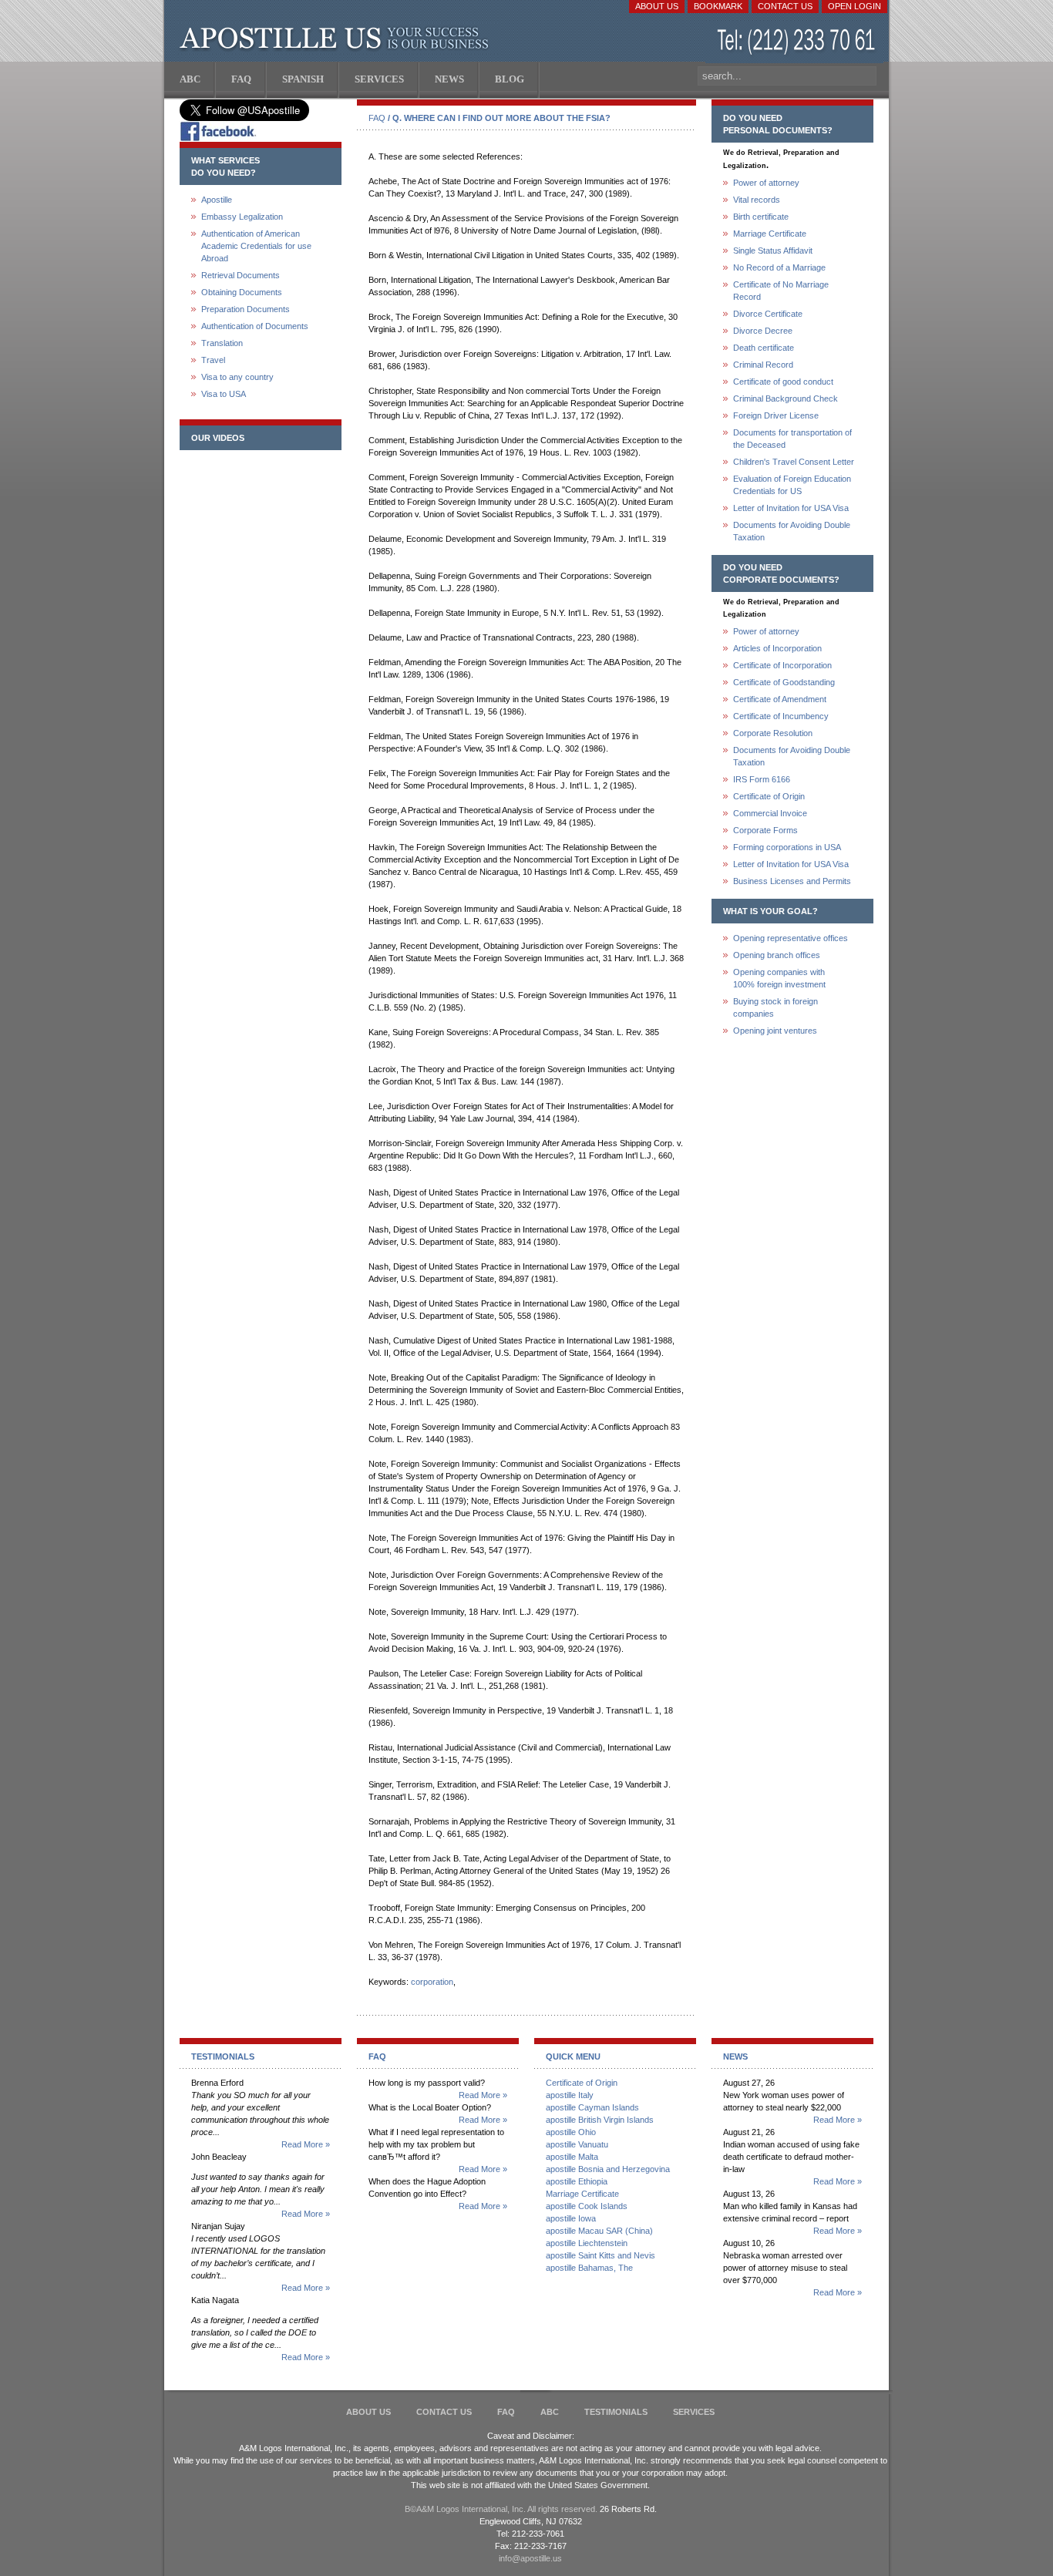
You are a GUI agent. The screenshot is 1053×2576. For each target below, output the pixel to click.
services (694, 2412)
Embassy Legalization (242, 217)
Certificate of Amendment (780, 699)
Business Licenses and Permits (792, 881)
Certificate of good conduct (783, 382)
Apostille (217, 200)
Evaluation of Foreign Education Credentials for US (792, 485)
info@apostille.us (530, 2558)
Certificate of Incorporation (782, 665)
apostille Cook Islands (587, 2206)
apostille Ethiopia (577, 2181)
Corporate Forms (765, 830)
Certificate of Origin (769, 796)
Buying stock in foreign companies (775, 1007)
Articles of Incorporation (777, 648)
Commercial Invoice (770, 813)
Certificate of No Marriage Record (781, 291)
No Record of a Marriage (779, 267)
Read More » (306, 2144)
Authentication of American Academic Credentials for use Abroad (256, 246)
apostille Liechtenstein (587, 2243)
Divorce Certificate (768, 314)
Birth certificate (761, 217)
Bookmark (718, 6)
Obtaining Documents (242, 292)
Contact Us (785, 6)
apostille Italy (570, 2095)
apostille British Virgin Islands (600, 2120)
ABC (550, 2412)
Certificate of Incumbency (781, 716)
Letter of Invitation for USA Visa (791, 508)
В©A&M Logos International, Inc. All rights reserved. (501, 2509)
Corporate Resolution (773, 733)
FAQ (377, 118)
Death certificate (764, 348)
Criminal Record (763, 365)
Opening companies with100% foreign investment (779, 978)
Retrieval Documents (241, 275)
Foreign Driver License (776, 415)
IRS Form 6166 (762, 779)
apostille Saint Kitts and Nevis (601, 2255)
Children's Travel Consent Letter (794, 462)
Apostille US (337, 39)
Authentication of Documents (255, 326)
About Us (657, 6)
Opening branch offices (777, 955)
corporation (432, 1982)
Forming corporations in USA (787, 847)
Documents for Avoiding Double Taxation (792, 531)
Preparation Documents (246, 309)
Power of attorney (766, 183)
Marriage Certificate (770, 234)
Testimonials (616, 2412)
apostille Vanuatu (577, 2144)
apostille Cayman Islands (592, 2107)
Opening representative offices (791, 938)
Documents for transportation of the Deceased (792, 439)
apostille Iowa (571, 2218)
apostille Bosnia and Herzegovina (608, 2169)
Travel (213, 360)
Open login (855, 6)
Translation (222, 343)
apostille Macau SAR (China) (599, 2231)
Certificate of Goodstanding (784, 682)
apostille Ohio (571, 2132)
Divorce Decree (763, 331)
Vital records (757, 200)
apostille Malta (572, 2157)
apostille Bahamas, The (589, 2268)
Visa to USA (224, 394)
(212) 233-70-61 (798, 42)
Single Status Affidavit (773, 251)
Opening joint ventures (775, 1031)
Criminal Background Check (786, 399)
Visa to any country (237, 377)
